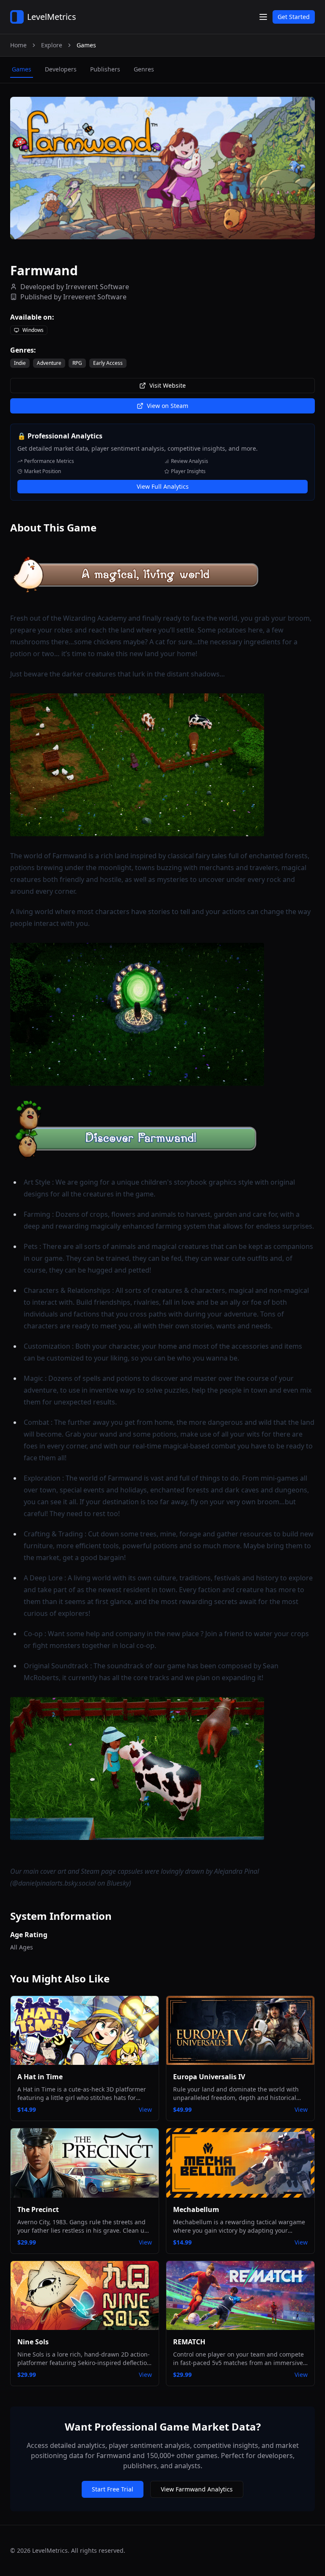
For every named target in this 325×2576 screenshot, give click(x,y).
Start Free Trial (113, 2489)
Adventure (49, 363)
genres (144, 69)
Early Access (108, 363)
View (145, 2109)
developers (61, 69)
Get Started (294, 17)
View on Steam (168, 406)
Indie (20, 363)
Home (18, 45)
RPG (77, 363)
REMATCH (189, 2342)
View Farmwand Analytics (197, 2489)
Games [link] (86, 45)
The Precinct (38, 2209)
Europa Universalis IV (209, 2077)
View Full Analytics (163, 486)
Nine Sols (33, 2342)
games (22, 69)
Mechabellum (196, 2209)
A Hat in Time (40, 2077)
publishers (105, 69)
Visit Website (168, 385)
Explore (52, 45)
